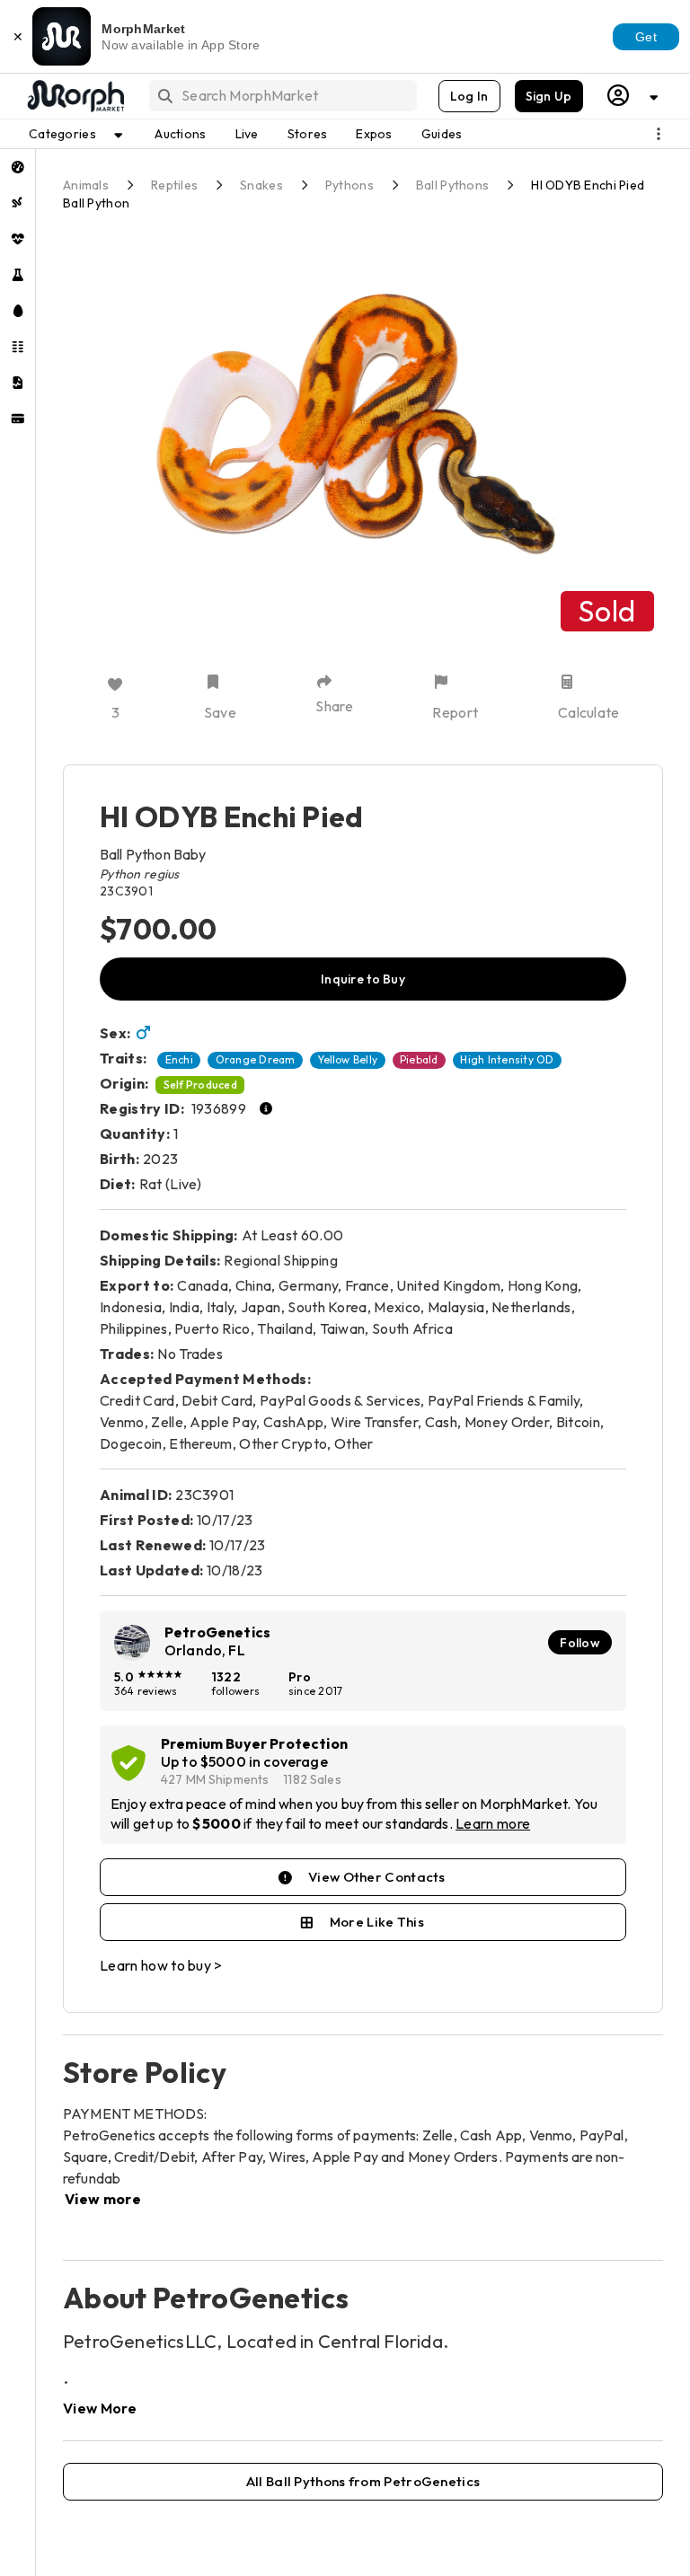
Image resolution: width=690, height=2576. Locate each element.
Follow (580, 1643)
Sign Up (549, 96)
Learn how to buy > (161, 1965)
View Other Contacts (377, 1877)
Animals (86, 185)
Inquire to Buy (363, 979)
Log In (469, 96)
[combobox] (282, 96)
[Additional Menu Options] (659, 134)
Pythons (349, 185)
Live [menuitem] (247, 134)
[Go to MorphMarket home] (75, 96)
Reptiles (174, 185)
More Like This (377, 1922)
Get (646, 37)
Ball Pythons (452, 185)
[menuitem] (18, 167)
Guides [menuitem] (442, 134)
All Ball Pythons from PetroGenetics (363, 2481)
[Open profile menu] (633, 96)
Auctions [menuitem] (180, 134)
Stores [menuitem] (308, 134)
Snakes (261, 185)
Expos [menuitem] (374, 134)
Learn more (493, 1823)
